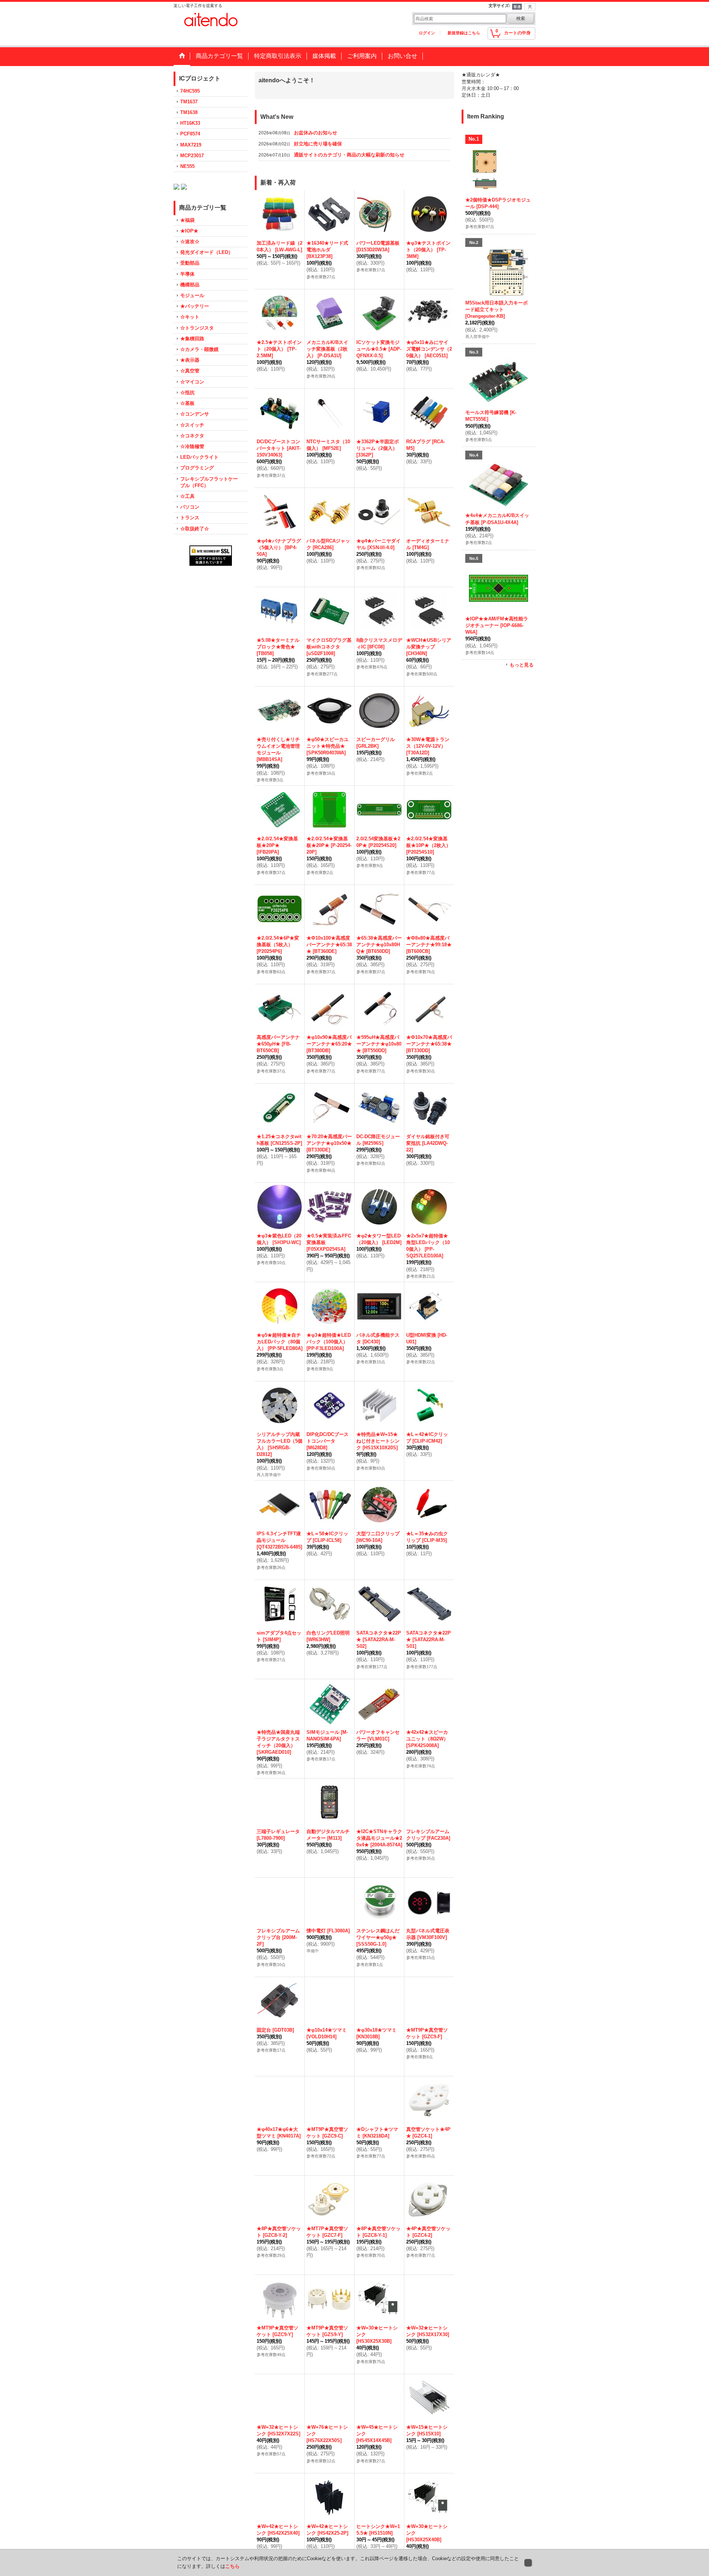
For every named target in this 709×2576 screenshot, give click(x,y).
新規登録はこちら (464, 33)
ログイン (427, 33)
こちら (232, 2566)
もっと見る (522, 665)
